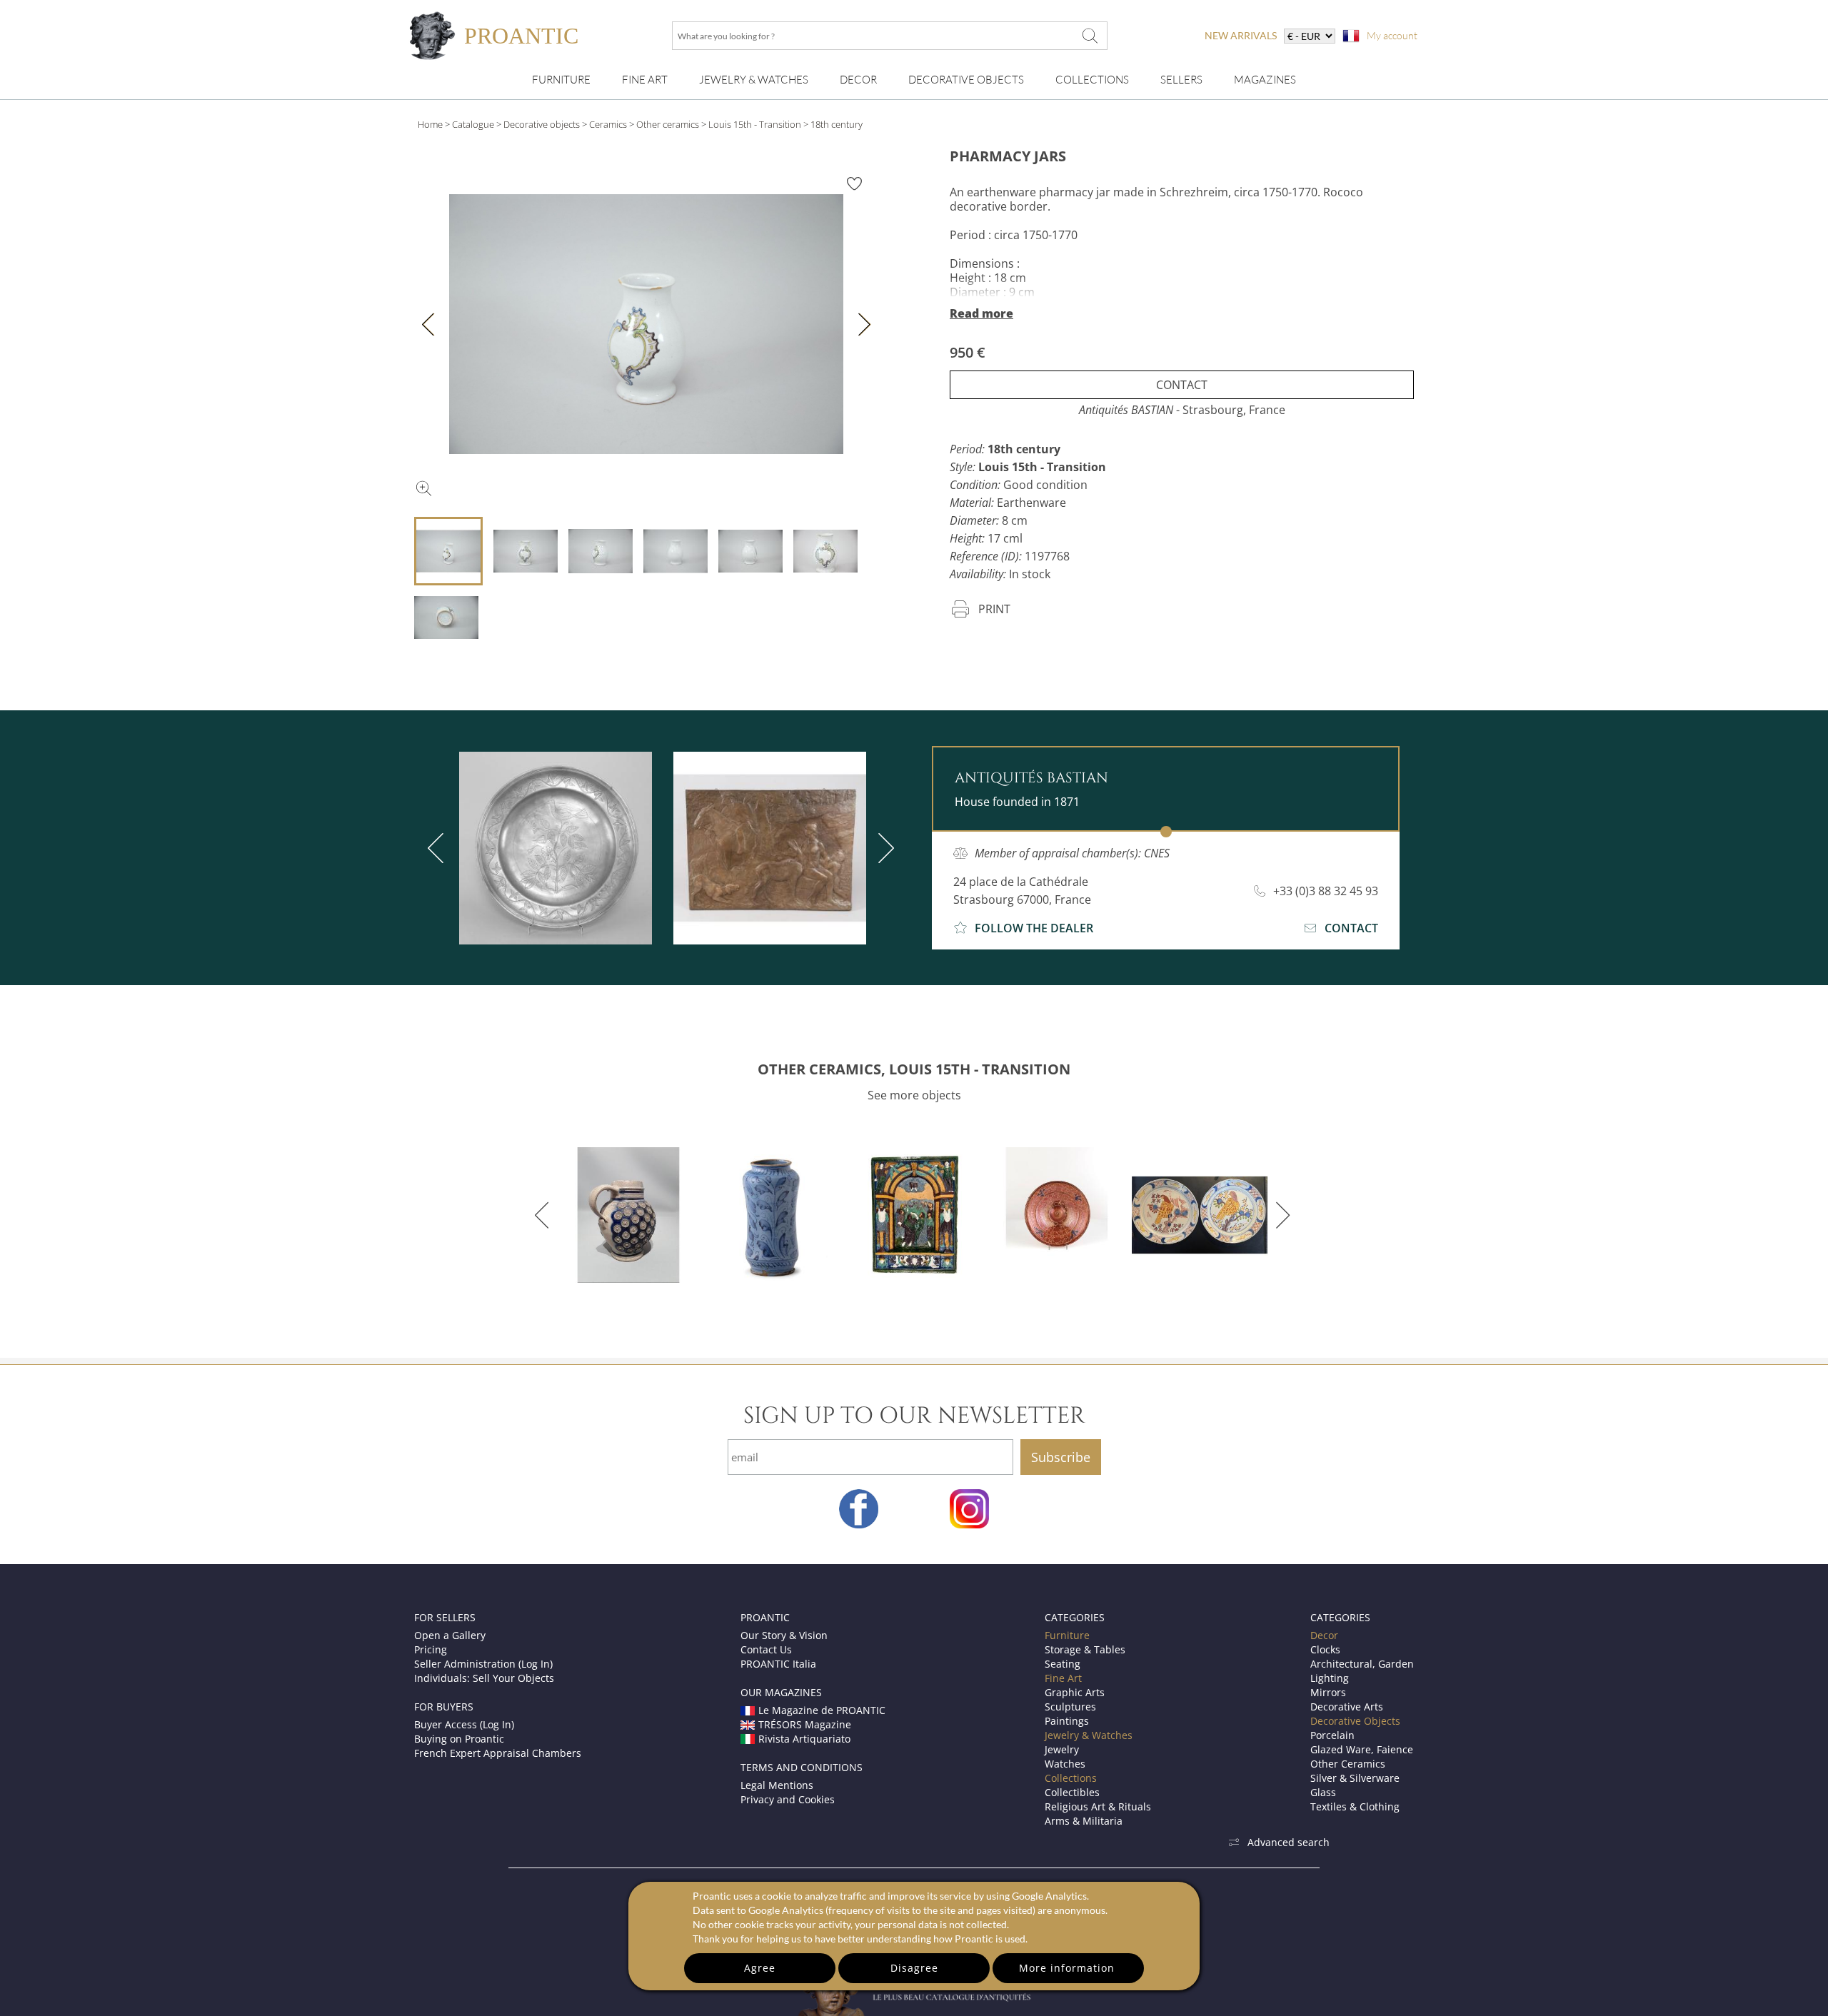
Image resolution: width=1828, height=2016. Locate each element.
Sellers (1181, 80)
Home (430, 124)
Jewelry (1062, 1749)
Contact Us (766, 1649)
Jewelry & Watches (754, 80)
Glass (1323, 1792)
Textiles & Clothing (1355, 1806)
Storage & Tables (1085, 1649)
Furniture (561, 80)
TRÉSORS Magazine (805, 1724)
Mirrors (1328, 1692)
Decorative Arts (1347, 1707)
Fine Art (645, 80)
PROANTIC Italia (778, 1664)
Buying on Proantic (459, 1739)
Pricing (431, 1649)
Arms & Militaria (1084, 1821)
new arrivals (1241, 35)
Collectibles (1072, 1792)
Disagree (914, 1968)
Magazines (1265, 80)
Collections (1092, 80)
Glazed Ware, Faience (1362, 1749)
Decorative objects (542, 124)
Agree (760, 1968)
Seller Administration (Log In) (483, 1664)
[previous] (438, 848)
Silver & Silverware (1355, 1778)
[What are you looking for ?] (1090, 36)
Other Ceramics (1348, 1764)
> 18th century (833, 124)
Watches (1065, 1764)
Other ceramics (668, 124)
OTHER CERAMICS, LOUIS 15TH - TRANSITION (914, 1069)
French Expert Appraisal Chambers (498, 1753)
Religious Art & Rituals (1098, 1806)
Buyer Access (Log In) (464, 1724)
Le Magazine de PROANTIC (822, 1710)
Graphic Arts (1075, 1692)
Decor (858, 80)
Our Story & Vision (784, 1635)
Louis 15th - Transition (755, 124)
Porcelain (1332, 1735)
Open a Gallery (450, 1635)
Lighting (1330, 1678)
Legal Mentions (777, 1785)
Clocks (1325, 1649)
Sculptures (1070, 1707)
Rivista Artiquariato (804, 1739)
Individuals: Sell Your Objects (484, 1678)
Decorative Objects (966, 80)
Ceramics (608, 124)
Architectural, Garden (1362, 1664)
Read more (981, 313)
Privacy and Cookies (788, 1799)
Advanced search (1289, 1842)
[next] (883, 848)
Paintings (1067, 1721)
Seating (1063, 1664)
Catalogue (473, 124)
